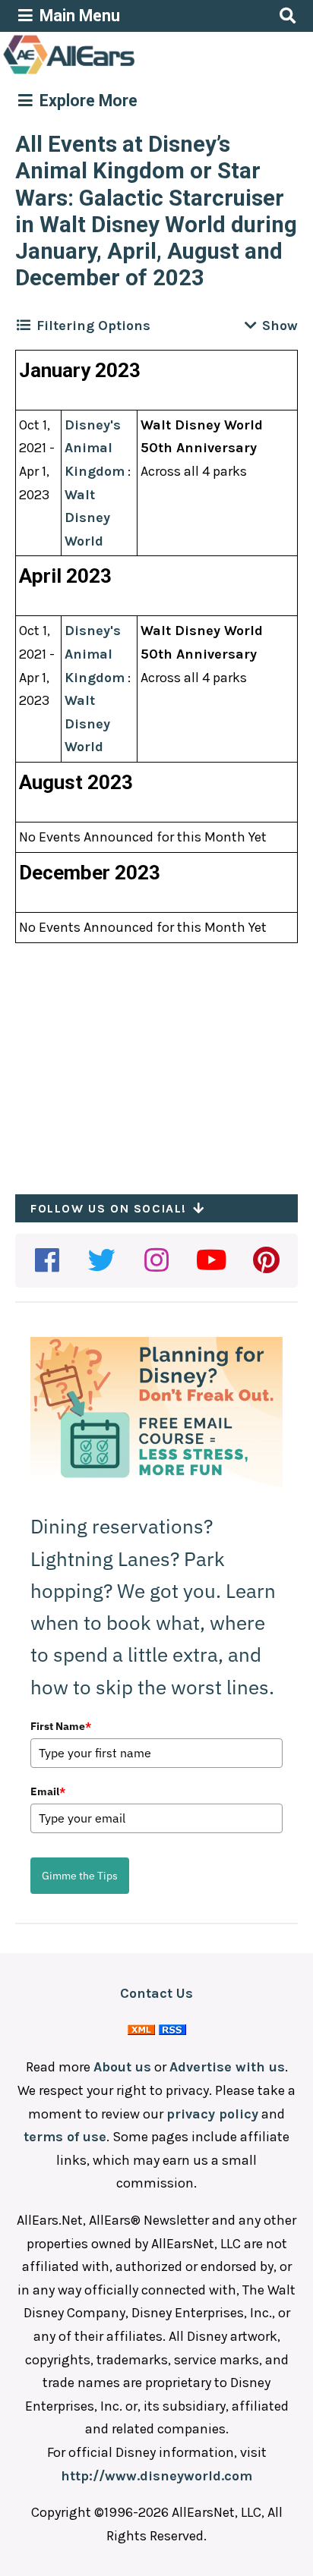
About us (122, 2067)
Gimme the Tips (80, 1876)
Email (48, 1791)
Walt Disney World (87, 518)
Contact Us (156, 1993)
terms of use (65, 2137)
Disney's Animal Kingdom (95, 448)
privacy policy (212, 2114)
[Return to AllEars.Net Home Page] (116, 73)
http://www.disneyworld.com (156, 2476)
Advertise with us (227, 2067)
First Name (61, 1726)
